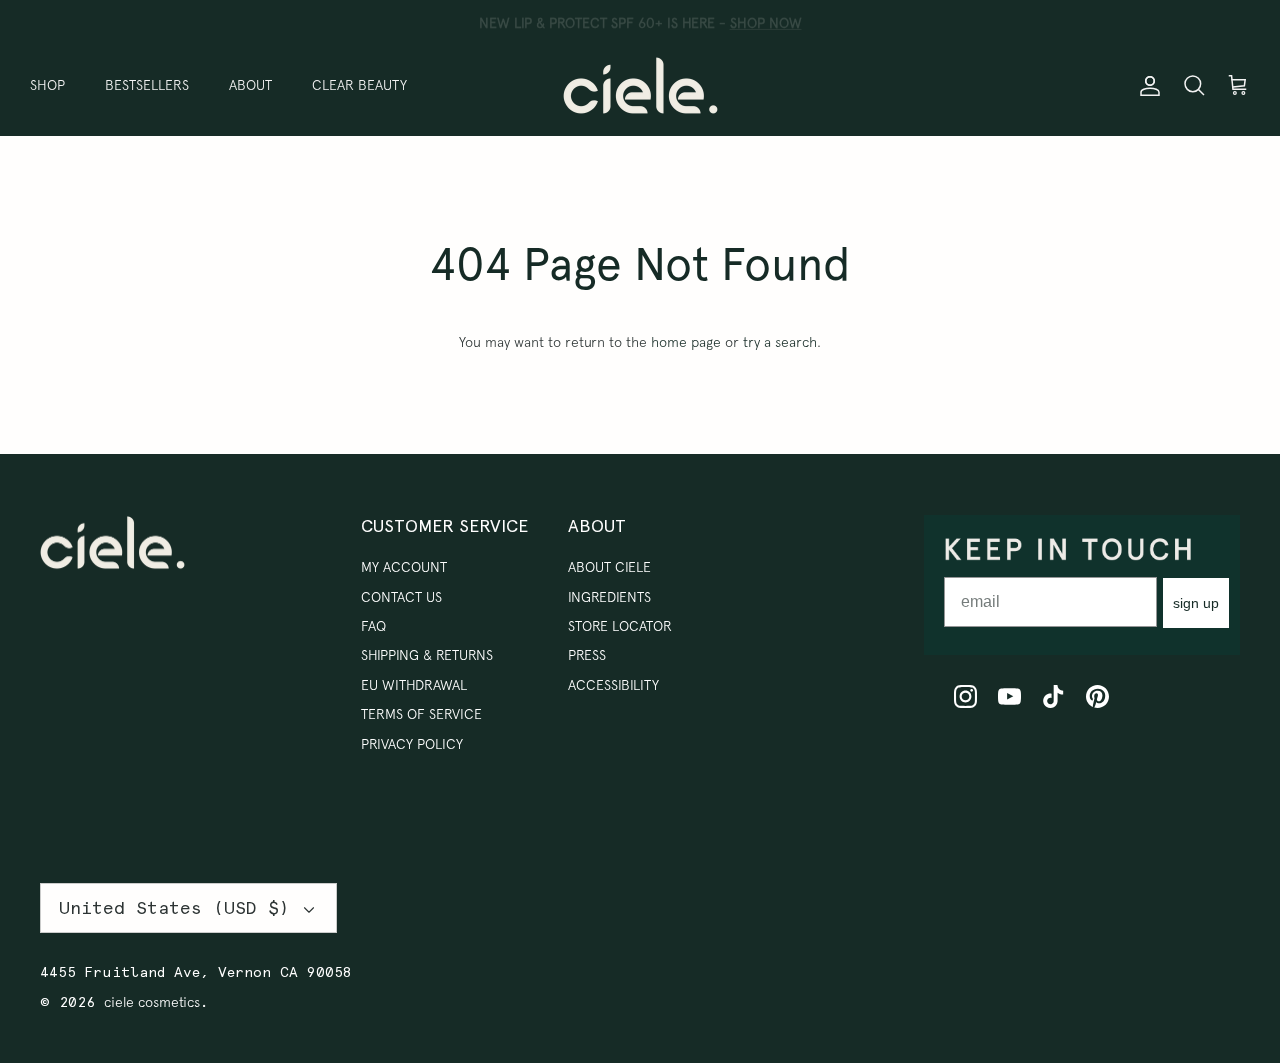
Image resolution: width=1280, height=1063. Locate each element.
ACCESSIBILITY (613, 685)
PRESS (587, 655)
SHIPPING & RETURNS (427, 655)
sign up (1196, 603)
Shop (47, 85)
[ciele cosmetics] (640, 85)
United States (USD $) (174, 907)
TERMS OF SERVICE (421, 714)
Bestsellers (147, 85)
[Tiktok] (1053, 696)
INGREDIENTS (609, 597)
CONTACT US (401, 597)
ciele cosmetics (152, 1002)
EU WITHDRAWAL (414, 685)
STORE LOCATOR (620, 626)
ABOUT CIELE (609, 567)
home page (686, 342)
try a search (780, 342)
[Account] (1146, 85)
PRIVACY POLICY (412, 744)
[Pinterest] (1097, 696)
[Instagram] (965, 696)
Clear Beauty (359, 85)
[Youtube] (1009, 696)
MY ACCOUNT (404, 567)
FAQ (373, 626)
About (250, 85)
